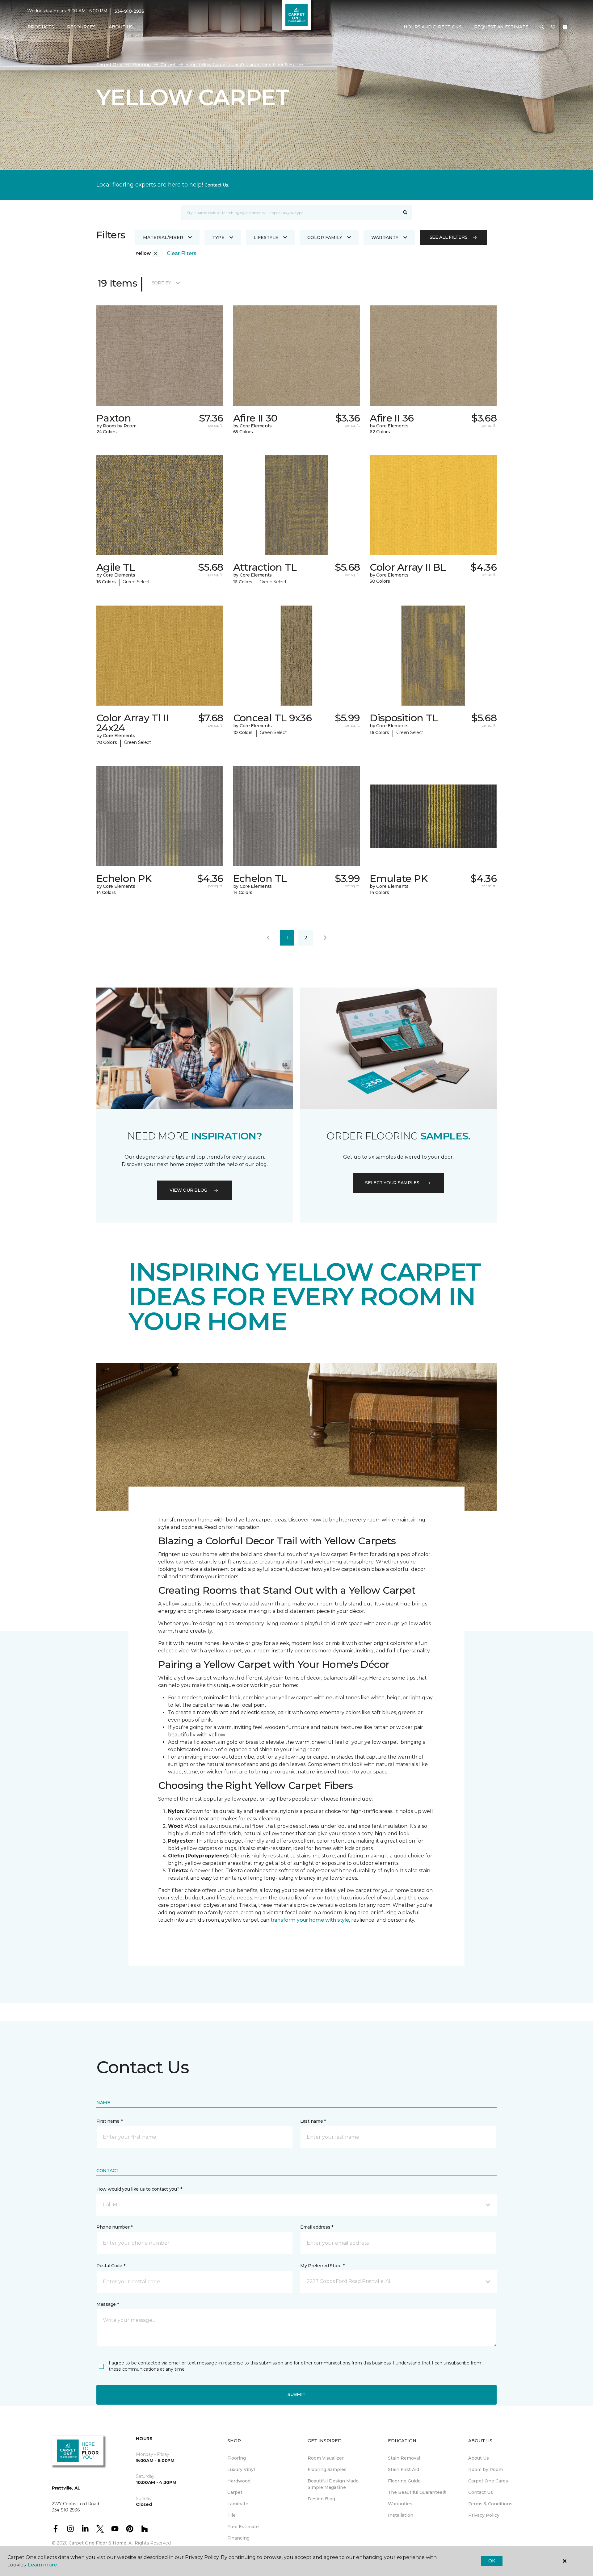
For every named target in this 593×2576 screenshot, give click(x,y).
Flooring (141, 65)
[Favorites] (553, 27)
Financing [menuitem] (238, 2538)
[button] (542, 27)
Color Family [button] (325, 237)
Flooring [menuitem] (237, 2458)
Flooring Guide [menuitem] (404, 2481)
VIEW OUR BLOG (188, 1190)
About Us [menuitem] (479, 2458)
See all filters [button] (449, 237)
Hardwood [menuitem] (239, 2481)
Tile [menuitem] (231, 2515)
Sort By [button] (161, 283)
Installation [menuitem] (401, 2515)
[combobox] (290, 212)
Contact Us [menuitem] (481, 2492)
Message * (107, 2304)
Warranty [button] (385, 237)
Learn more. (43, 2565)
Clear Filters (182, 253)
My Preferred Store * (322, 2266)
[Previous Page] (268, 938)
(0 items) (565, 27)
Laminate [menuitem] (238, 2504)
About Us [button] (121, 27)
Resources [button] (81, 27)
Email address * (317, 2227)
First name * (109, 2121)
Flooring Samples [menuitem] (327, 2469)
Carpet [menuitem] (235, 2492)
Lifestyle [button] (266, 237)
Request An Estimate (501, 27)
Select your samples (392, 1183)
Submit (296, 2394)
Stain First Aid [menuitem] (404, 2469)
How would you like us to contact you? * (139, 2189)
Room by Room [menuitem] (486, 2469)
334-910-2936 (129, 11)
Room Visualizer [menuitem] (326, 2458)
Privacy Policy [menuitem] (484, 2515)
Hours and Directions (433, 27)
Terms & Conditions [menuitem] (490, 2504)
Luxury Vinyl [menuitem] (241, 2469)
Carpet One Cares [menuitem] (488, 2481)
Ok (492, 2561)
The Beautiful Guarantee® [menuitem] (417, 2492)
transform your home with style (310, 1920)
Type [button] (218, 237)
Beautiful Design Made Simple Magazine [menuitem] (333, 2484)
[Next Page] (325, 938)
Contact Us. (217, 185)
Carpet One (109, 65)
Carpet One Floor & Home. (98, 2543)
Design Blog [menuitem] (321, 2499)
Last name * (313, 2121)
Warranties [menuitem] (400, 2504)
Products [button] (41, 27)
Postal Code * (111, 2266)
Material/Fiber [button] (163, 237)
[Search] (405, 212)
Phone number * (114, 2227)
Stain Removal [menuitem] (404, 2458)
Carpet (168, 65)
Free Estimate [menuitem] (243, 2527)
